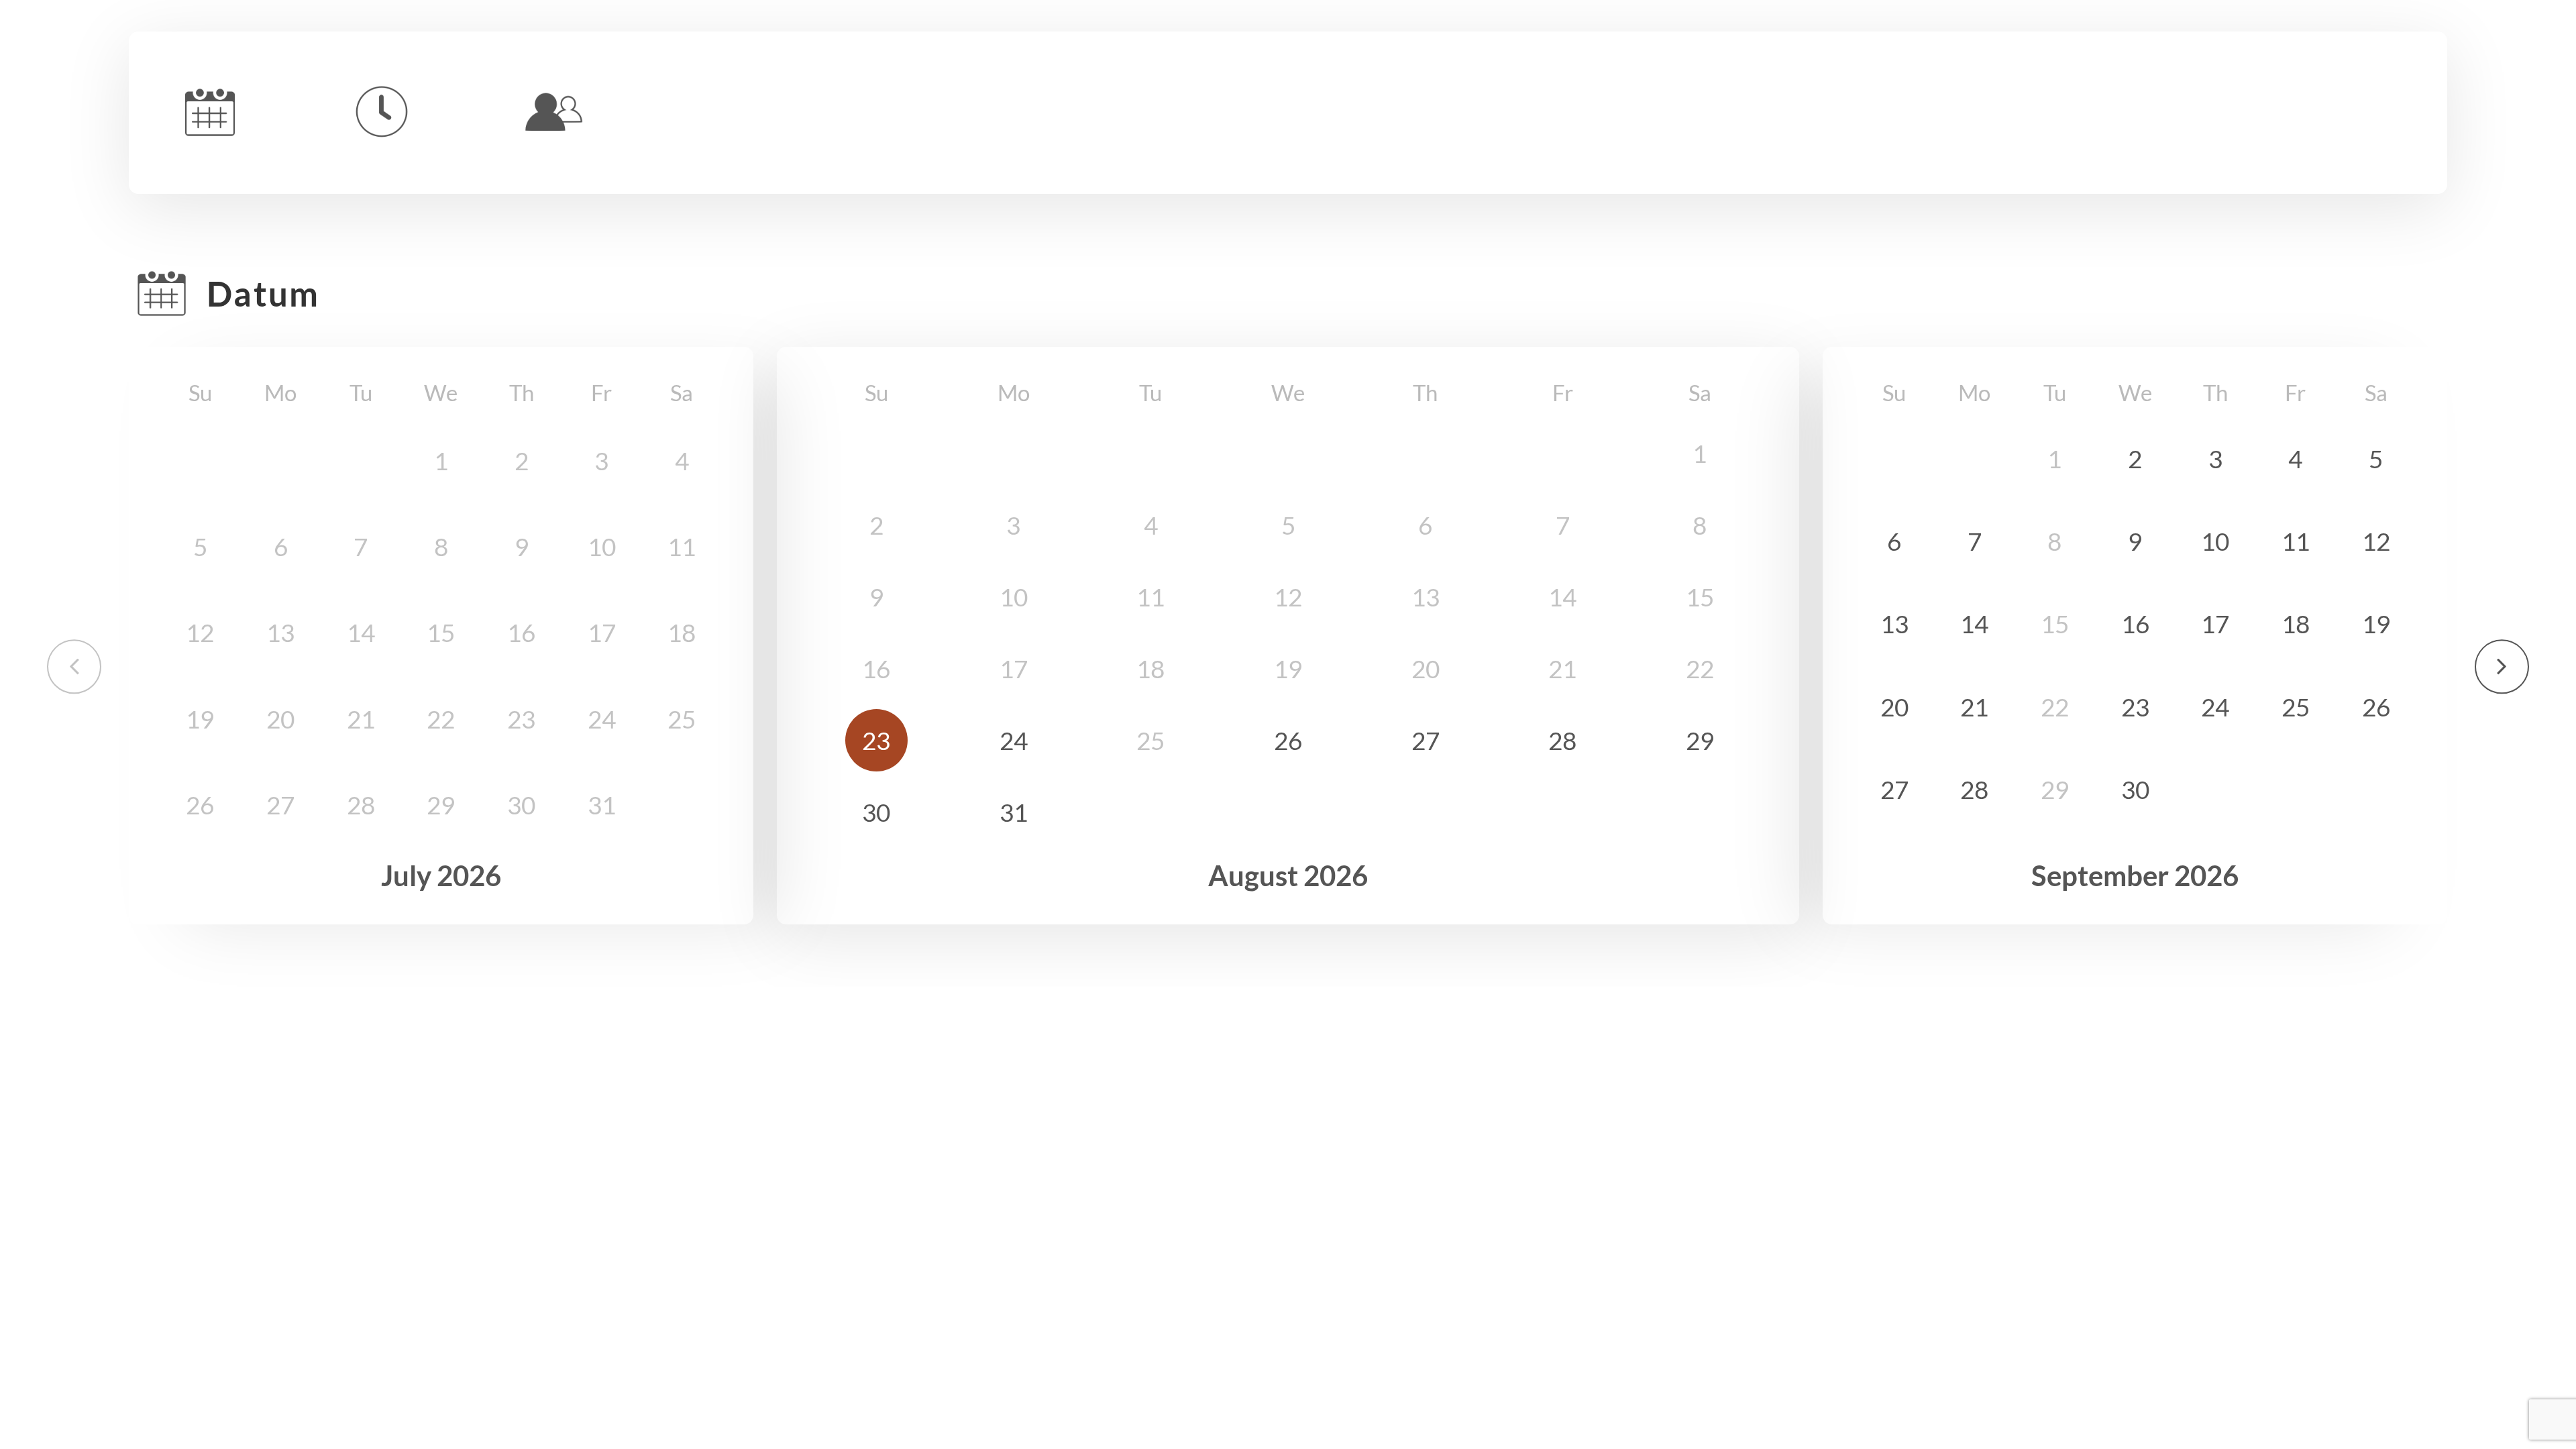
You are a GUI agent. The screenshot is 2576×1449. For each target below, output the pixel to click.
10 (2215, 541)
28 (1562, 740)
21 (1974, 707)
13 (1894, 624)
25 (2296, 707)
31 (1014, 812)
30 (876, 812)
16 (2135, 624)
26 (1288, 740)
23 (876, 740)
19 (2376, 624)
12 (2376, 541)
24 (1014, 740)
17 (2215, 624)
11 (2296, 541)
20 (1894, 707)
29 (1700, 740)
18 (2296, 624)
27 (1426, 740)
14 (1974, 624)
